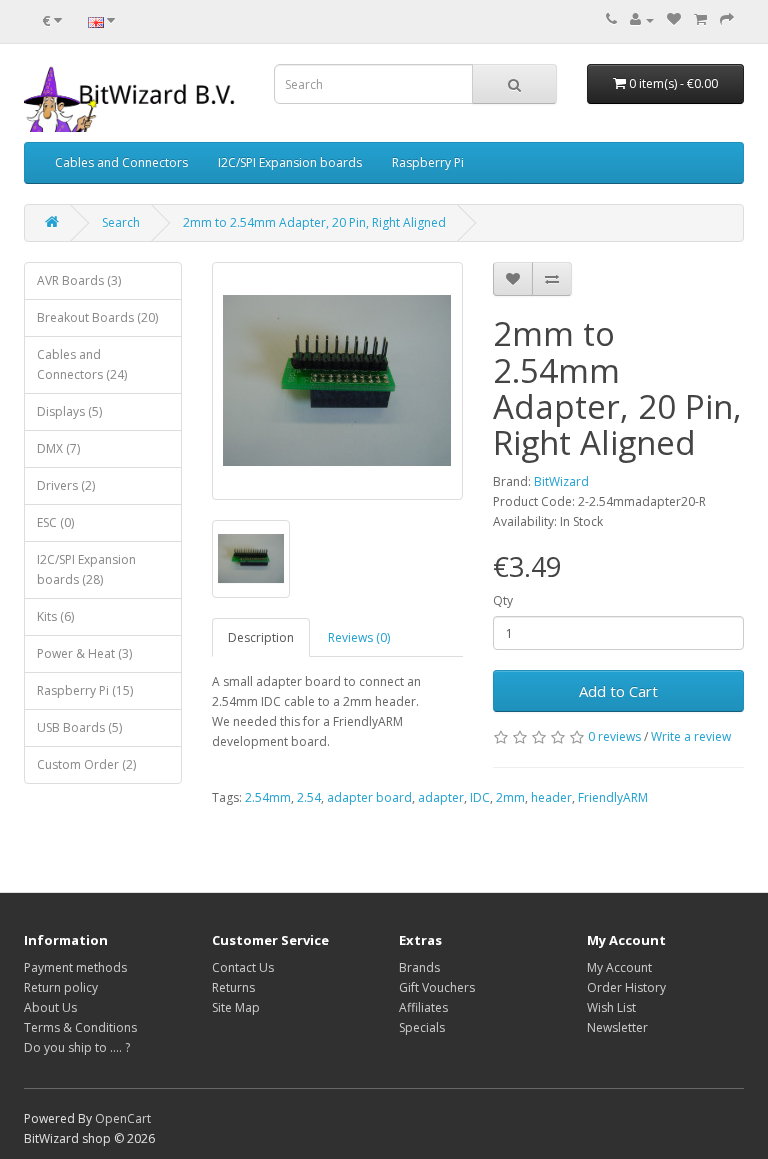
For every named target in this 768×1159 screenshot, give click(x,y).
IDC (480, 797)
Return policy (61, 987)
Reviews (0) (359, 637)
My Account (619, 967)
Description (261, 637)
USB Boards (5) (79, 727)
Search (121, 222)
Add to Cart (618, 691)
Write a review (691, 736)
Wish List (611, 1007)
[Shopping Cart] (700, 19)
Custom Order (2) (86, 764)
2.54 (309, 797)
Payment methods (75, 967)
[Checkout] (727, 19)
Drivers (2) (66, 485)
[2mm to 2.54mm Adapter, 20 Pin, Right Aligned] (337, 381)
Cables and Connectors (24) (82, 364)
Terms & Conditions (80, 1027)
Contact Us (243, 967)
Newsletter (617, 1027)
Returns (233, 987)
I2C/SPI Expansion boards (290, 162)
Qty (503, 600)
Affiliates (423, 1007)
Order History (626, 987)
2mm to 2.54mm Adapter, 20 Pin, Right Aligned (314, 222)
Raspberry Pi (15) (85, 690)
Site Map (236, 1007)
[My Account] (642, 19)
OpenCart (123, 1118)
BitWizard (561, 481)
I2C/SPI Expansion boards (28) (86, 569)
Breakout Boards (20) (97, 317)
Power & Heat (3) (84, 653)
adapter (441, 797)
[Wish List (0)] (674, 19)
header (551, 797)
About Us (50, 1007)
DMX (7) (58, 448)
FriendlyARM (613, 797)
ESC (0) (55, 522)
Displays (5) (69, 411)
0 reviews (614, 736)
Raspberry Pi (428, 162)
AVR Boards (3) (79, 280)
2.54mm (268, 797)
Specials (422, 1027)
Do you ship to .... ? (77, 1047)
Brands (419, 967)
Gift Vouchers (437, 987)
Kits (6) (55, 616)
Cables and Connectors (121, 162)
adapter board (369, 797)
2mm (510, 797)
